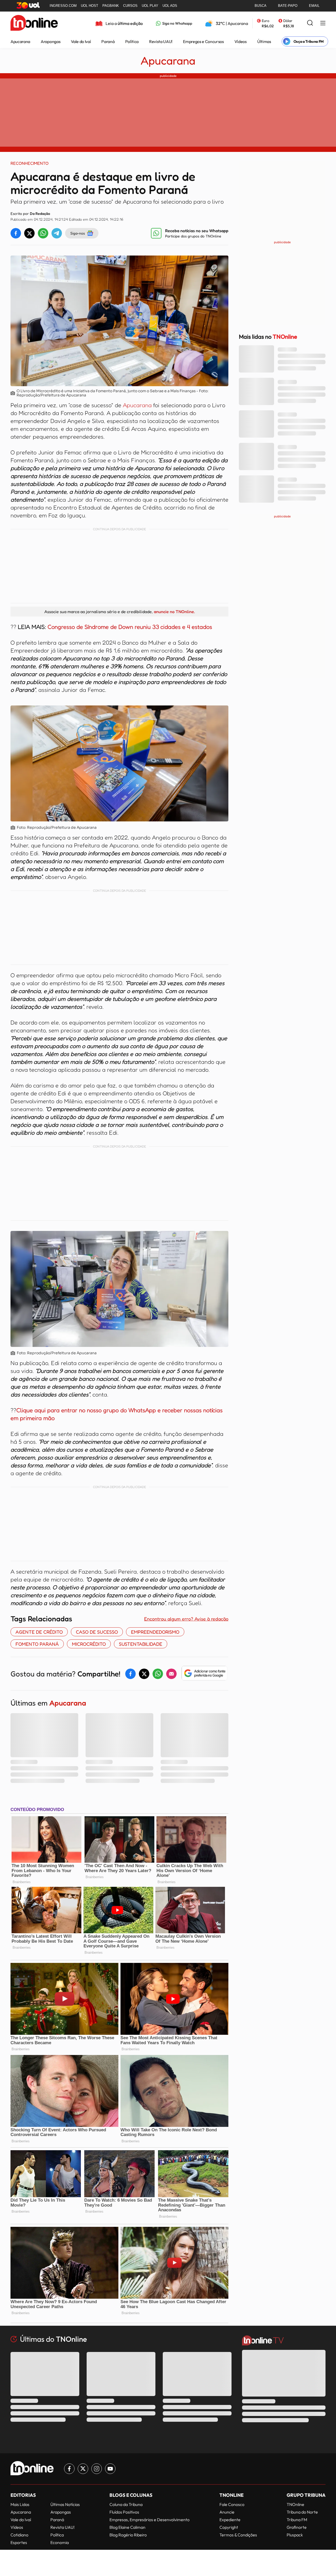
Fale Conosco (232, 2504)
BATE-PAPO (288, 6)
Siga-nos (78, 233)
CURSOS (130, 6)
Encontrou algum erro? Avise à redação (186, 1619)
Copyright (229, 2527)
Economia (60, 2542)
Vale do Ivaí (81, 41)
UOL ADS (170, 6)
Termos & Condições (238, 2535)
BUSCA (261, 6)
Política (132, 41)
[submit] (310, 23)
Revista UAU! (161, 41)
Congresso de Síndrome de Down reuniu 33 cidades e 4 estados (129, 627)
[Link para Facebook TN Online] (69, 2469)
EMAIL (314, 6)
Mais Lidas (20, 2504)
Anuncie (227, 2512)
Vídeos (241, 41)
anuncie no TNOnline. (174, 612)
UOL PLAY (150, 6)
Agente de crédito (39, 1632)
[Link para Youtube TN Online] (110, 2469)
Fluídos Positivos (124, 2512)
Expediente (230, 2520)
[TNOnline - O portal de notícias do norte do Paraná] (34, 23)
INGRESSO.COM (63, 6)
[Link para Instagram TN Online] (97, 2469)
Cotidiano (19, 2535)
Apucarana (20, 41)
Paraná (108, 41)
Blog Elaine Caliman (127, 2527)
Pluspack (295, 2535)
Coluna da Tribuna (126, 2504)
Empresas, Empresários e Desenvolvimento (149, 2520)
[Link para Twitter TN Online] (83, 2469)
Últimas (264, 41)
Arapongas (51, 41)
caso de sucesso (97, 1632)
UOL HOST (90, 6)
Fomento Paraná (37, 1644)
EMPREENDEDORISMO (155, 1632)
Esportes (19, 2542)
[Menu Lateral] (323, 23)
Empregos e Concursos (203, 41)
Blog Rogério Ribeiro (128, 2535)
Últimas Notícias (65, 2504)
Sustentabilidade (141, 1644)
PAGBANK (111, 6)
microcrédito (89, 1644)
